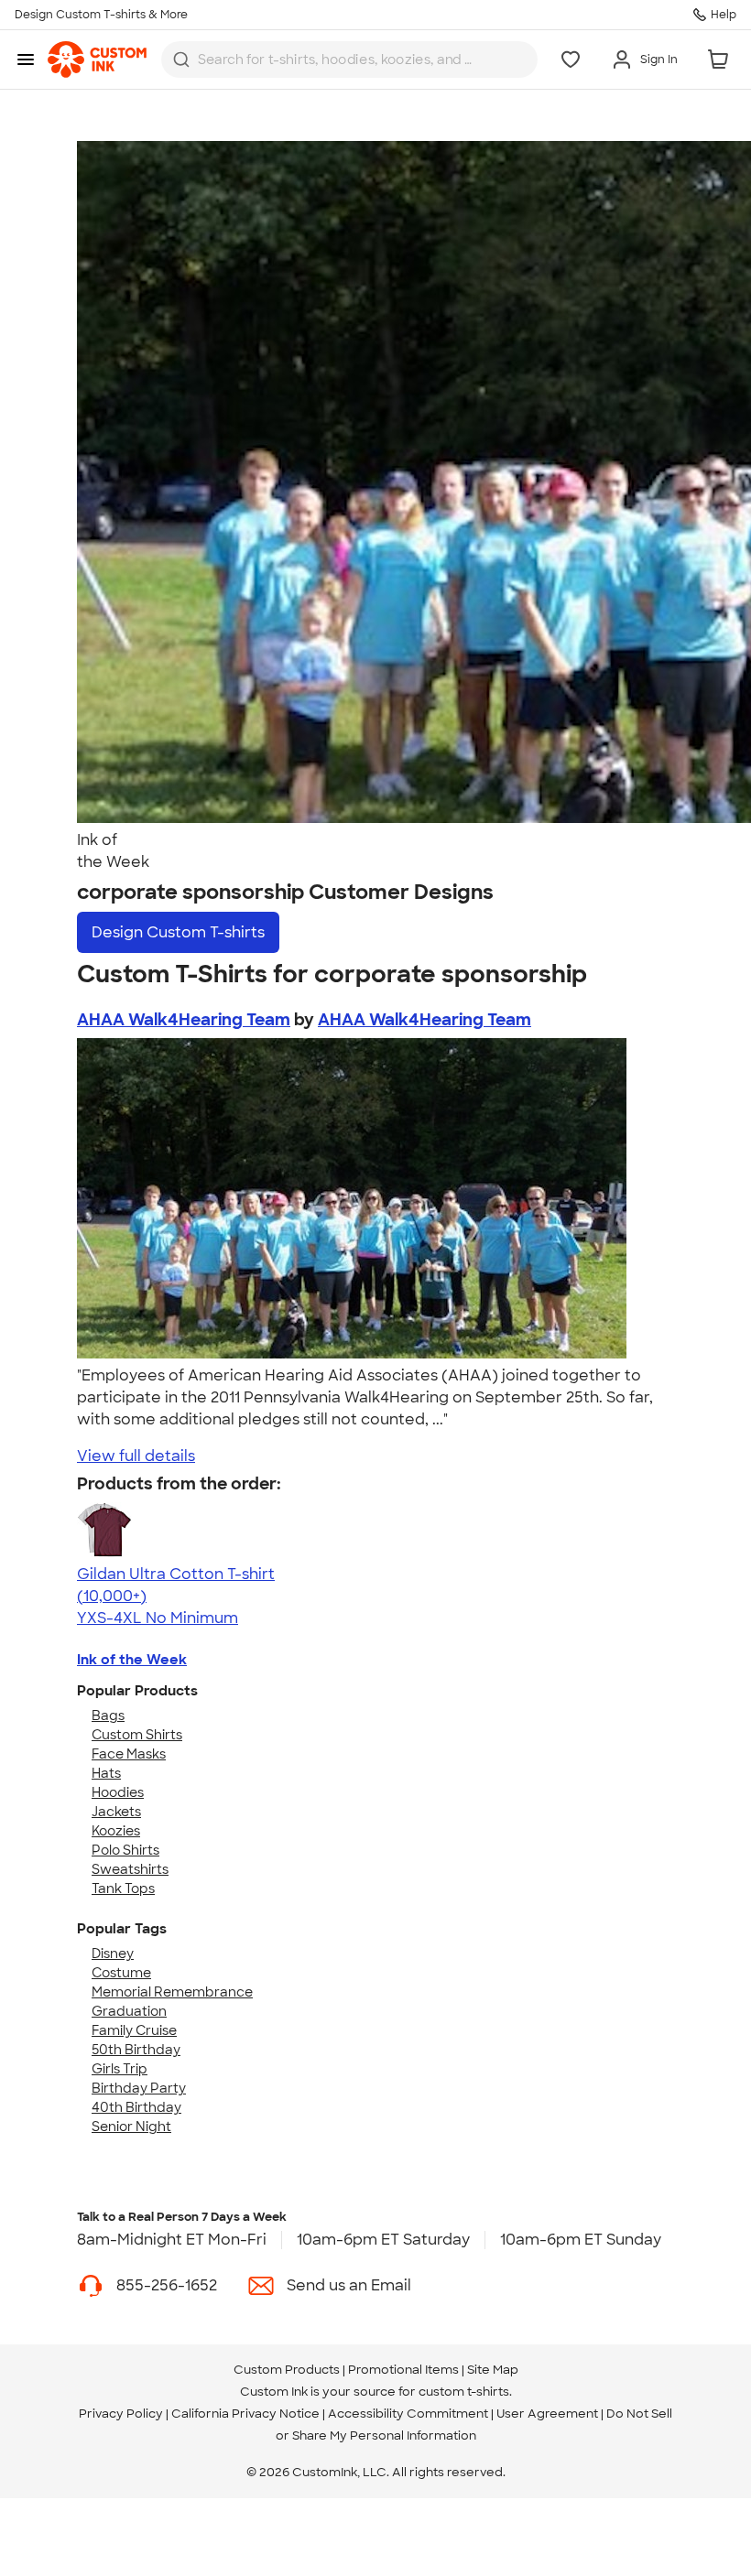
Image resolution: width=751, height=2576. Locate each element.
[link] (97, 60)
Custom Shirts (137, 1735)
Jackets (116, 1812)
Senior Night (131, 2127)
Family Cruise (134, 2030)
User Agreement (547, 2414)
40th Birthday (136, 2107)
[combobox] (349, 60)
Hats (106, 1773)
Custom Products (287, 2370)
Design (178, 932)
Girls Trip (120, 2069)
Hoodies (118, 1792)
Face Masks (129, 1754)
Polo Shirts (125, 1850)
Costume (121, 1973)
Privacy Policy (121, 2414)
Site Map (493, 2370)
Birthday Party (139, 2088)
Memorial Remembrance (172, 1992)
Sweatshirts (130, 1869)
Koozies (116, 1831)
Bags (108, 1716)
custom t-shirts (464, 2392)
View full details (136, 1456)
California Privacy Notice (245, 2414)
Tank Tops (123, 1889)
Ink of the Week (132, 1660)
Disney (113, 1954)
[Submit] (181, 60)
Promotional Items (403, 2370)
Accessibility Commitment (408, 2414)
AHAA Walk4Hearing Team (184, 1020)
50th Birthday (136, 2050)
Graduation (129, 2011)
